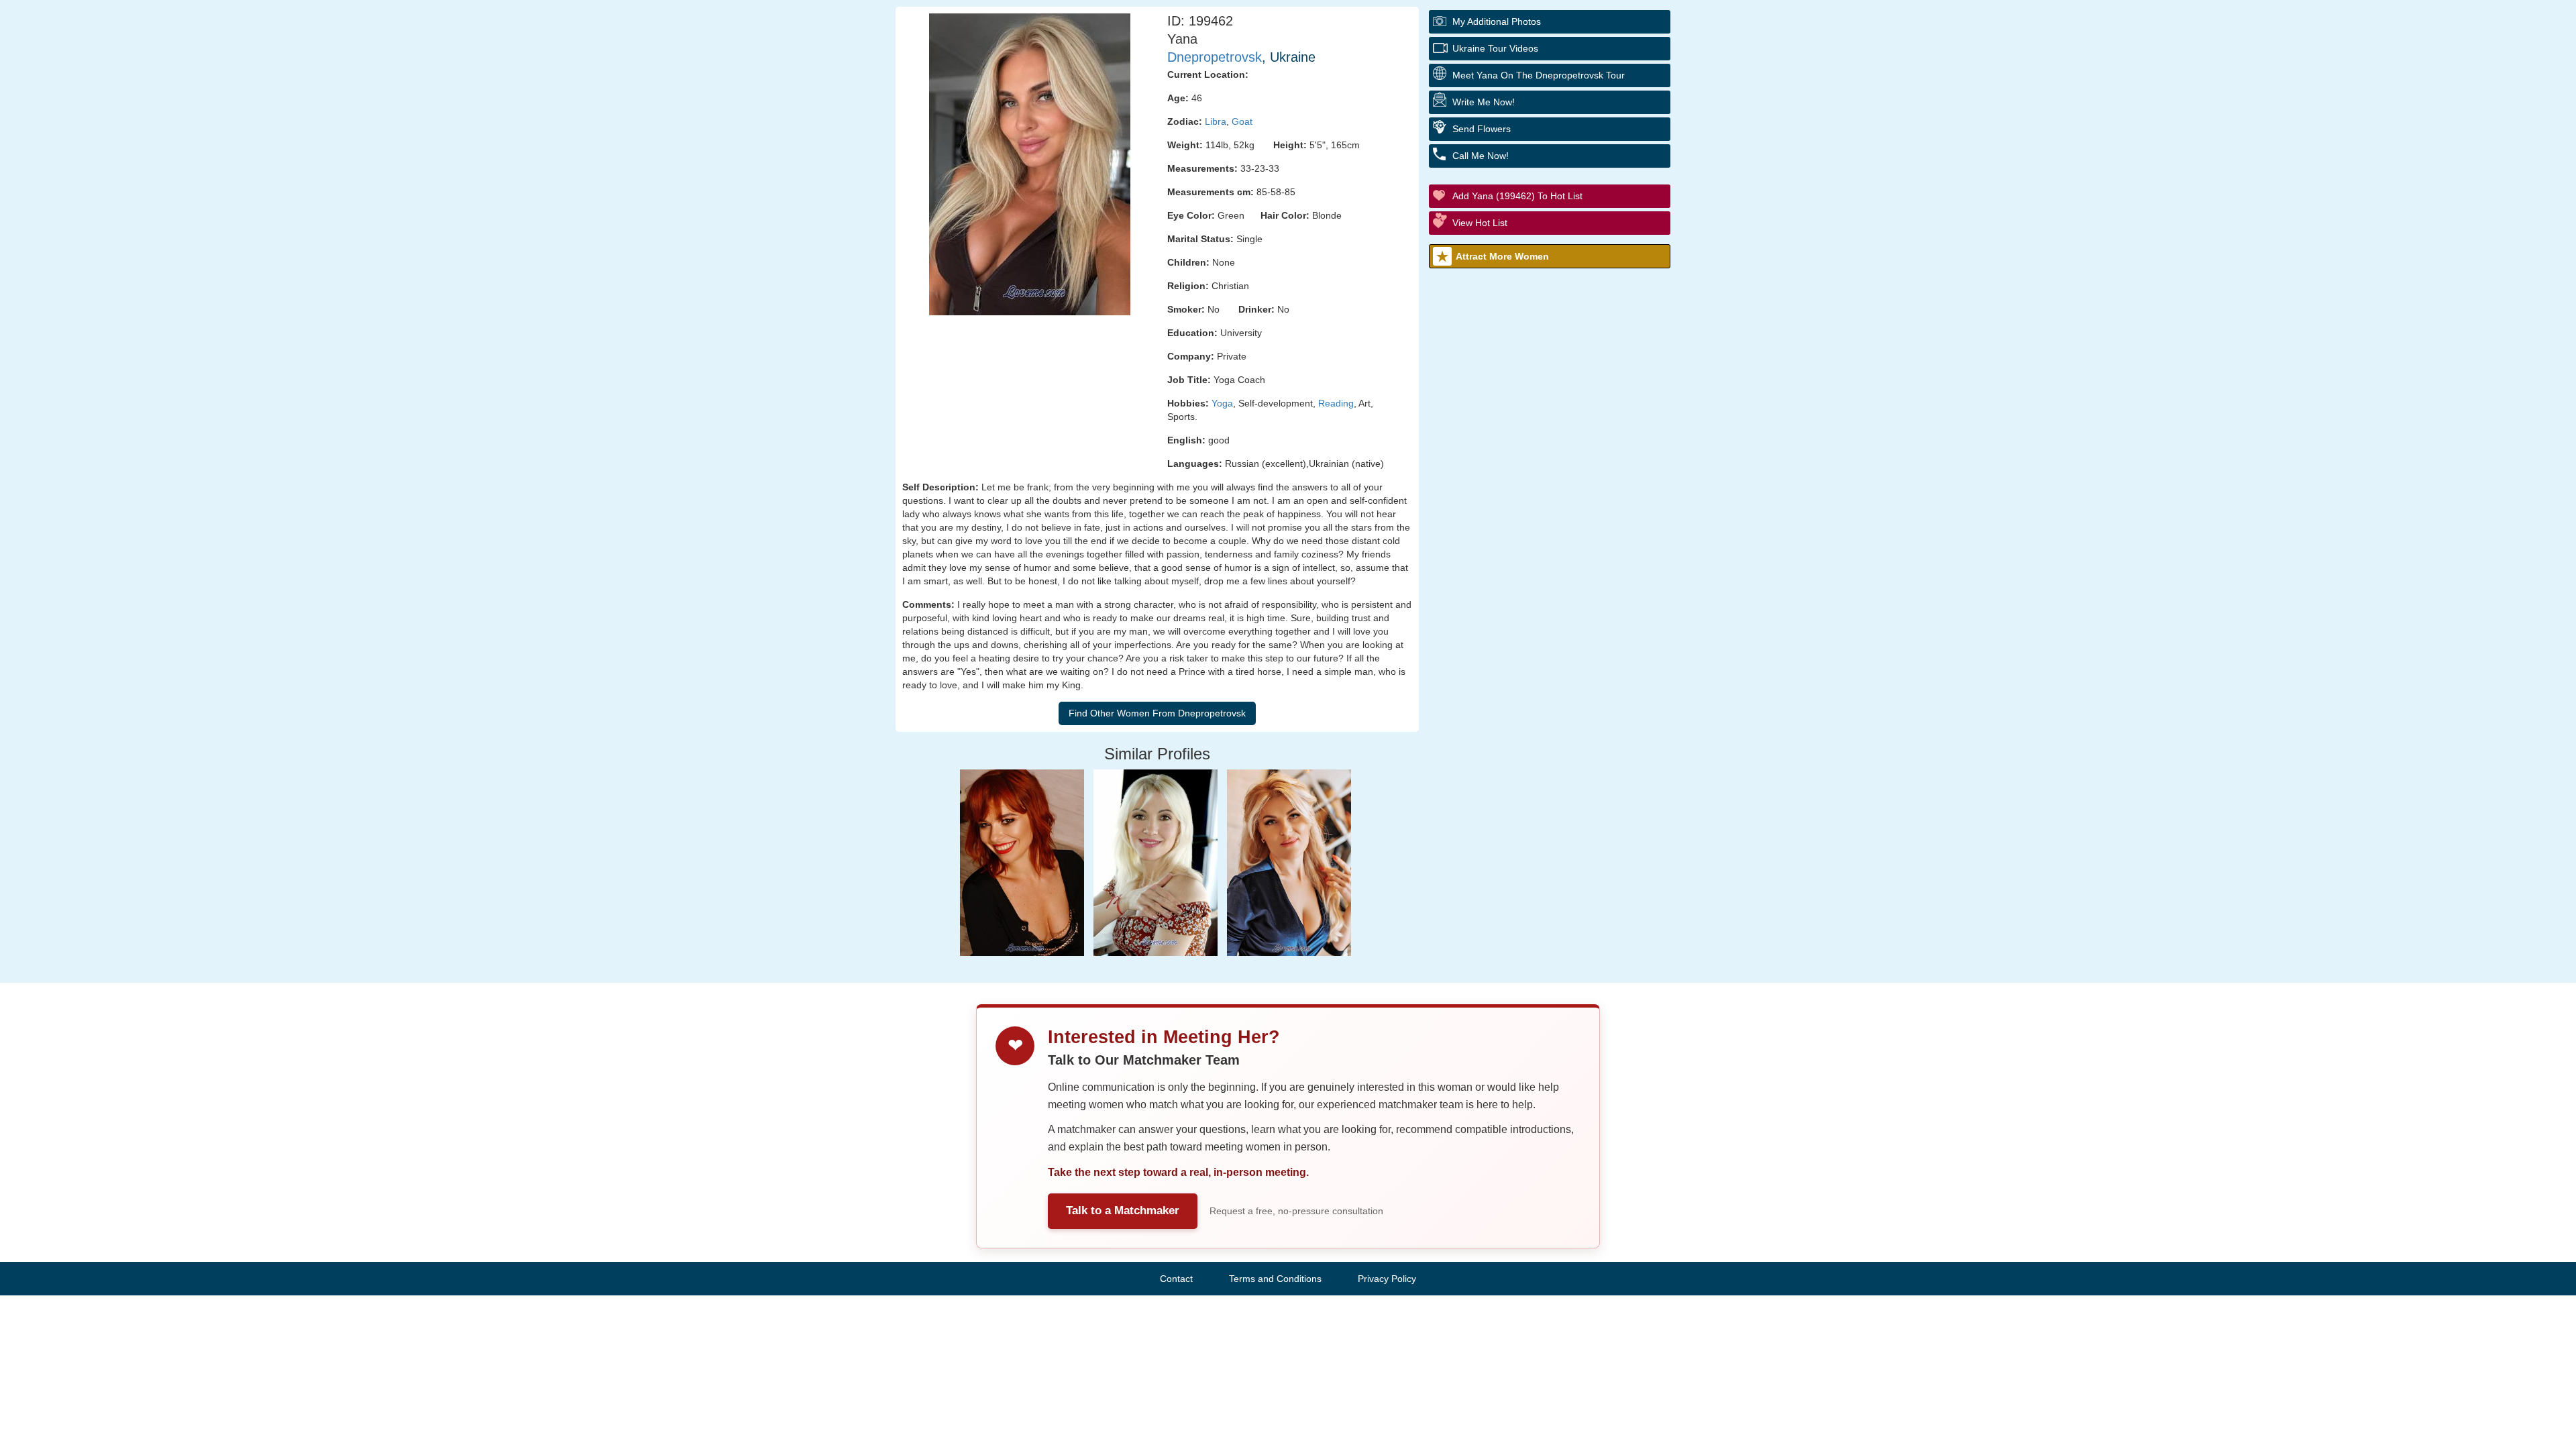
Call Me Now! (1481, 156)
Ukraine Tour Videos (1495, 48)
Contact (1176, 1279)
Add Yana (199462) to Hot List (1517, 196)
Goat (1242, 121)
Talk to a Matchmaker (1123, 1211)
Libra (1216, 121)
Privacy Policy (1387, 1279)
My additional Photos (1497, 21)
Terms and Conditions (1275, 1279)
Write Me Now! (1484, 102)
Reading (1336, 403)
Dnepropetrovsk (1215, 57)
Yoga (1222, 403)
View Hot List (1480, 223)
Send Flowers (1482, 129)
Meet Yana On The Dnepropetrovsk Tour (1539, 75)
